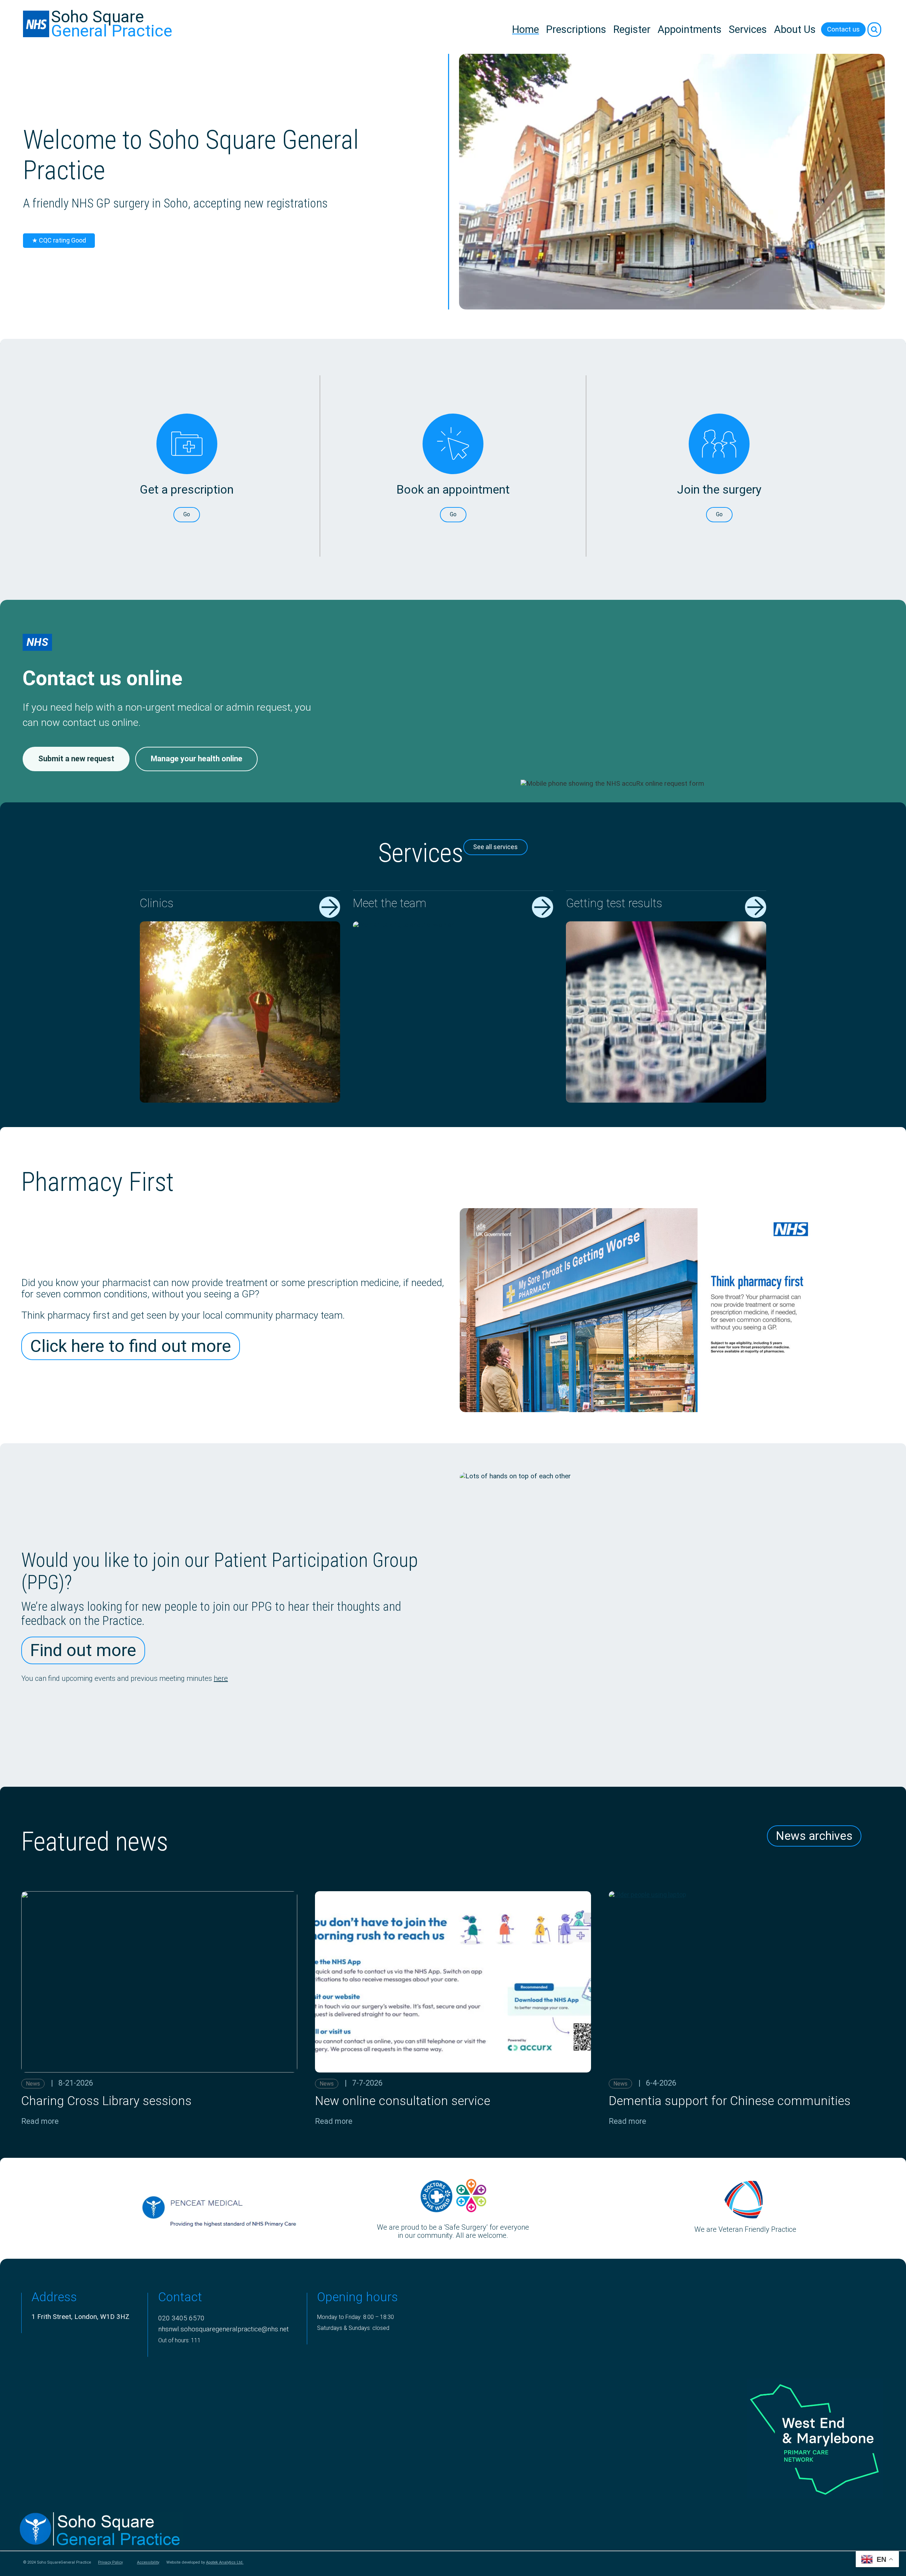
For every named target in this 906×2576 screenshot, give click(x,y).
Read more (40, 2121)
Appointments (690, 29)
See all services (495, 847)
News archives (814, 1836)
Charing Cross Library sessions (106, 2101)
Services (748, 29)
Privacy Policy (110, 2563)
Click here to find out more (131, 1346)
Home (526, 29)
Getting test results (614, 903)
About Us (795, 29)
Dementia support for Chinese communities (730, 2101)
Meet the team (390, 903)
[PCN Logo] (774, 2439)
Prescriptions (576, 29)
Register (632, 29)
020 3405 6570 (181, 2318)
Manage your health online (197, 759)
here (221, 1678)
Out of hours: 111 (179, 2340)
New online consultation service (403, 2101)
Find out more (83, 1650)
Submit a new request (76, 759)
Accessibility (148, 2563)
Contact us (843, 29)
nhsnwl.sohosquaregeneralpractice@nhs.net (223, 2329)
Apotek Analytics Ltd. (225, 2562)
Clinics (157, 903)
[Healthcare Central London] (774, 2529)
